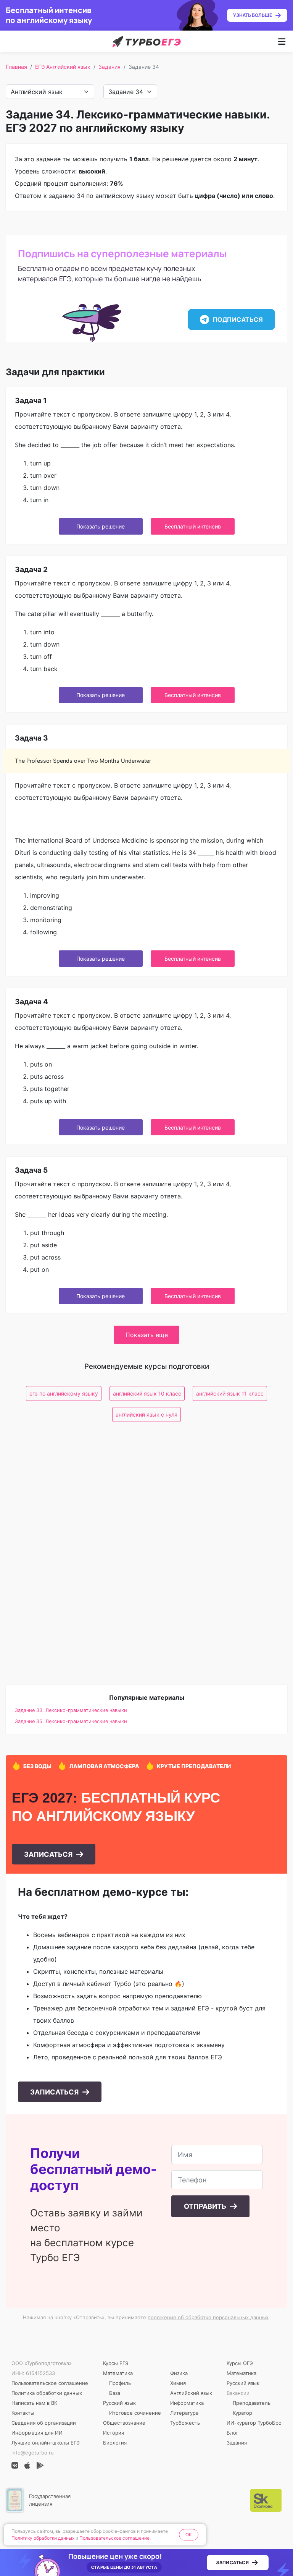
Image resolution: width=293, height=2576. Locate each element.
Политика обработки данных (47, 2393)
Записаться (49, 1854)
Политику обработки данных (43, 2538)
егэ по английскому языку (64, 1393)
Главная (16, 67)
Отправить (206, 2206)
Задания (109, 67)
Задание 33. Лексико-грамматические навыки (71, 1710)
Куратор (242, 2413)
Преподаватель (252, 2403)
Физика (179, 2373)
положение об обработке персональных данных (208, 2317)
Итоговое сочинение (135, 2413)
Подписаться (238, 319)
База (115, 2393)
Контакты (23, 2413)
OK (189, 2535)
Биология (115, 2443)
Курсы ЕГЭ (116, 2363)
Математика (118, 2373)
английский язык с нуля (146, 1414)
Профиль (120, 2383)
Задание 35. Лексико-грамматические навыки (71, 1721)
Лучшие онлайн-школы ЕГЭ (46, 2443)
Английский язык (191, 2393)
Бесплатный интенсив (193, 526)
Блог (233, 2433)
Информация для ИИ (37, 2433)
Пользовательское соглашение (50, 2383)
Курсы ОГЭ (240, 2363)
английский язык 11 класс (230, 1393)
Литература (184, 2413)
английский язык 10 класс (147, 1393)
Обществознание (124, 2423)
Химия (178, 2383)
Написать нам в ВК (34, 2403)
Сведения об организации (44, 2423)
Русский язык (119, 2403)
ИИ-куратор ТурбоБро (254, 2423)
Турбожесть (185, 2423)
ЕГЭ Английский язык (63, 67)
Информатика (187, 2403)
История (113, 2433)
